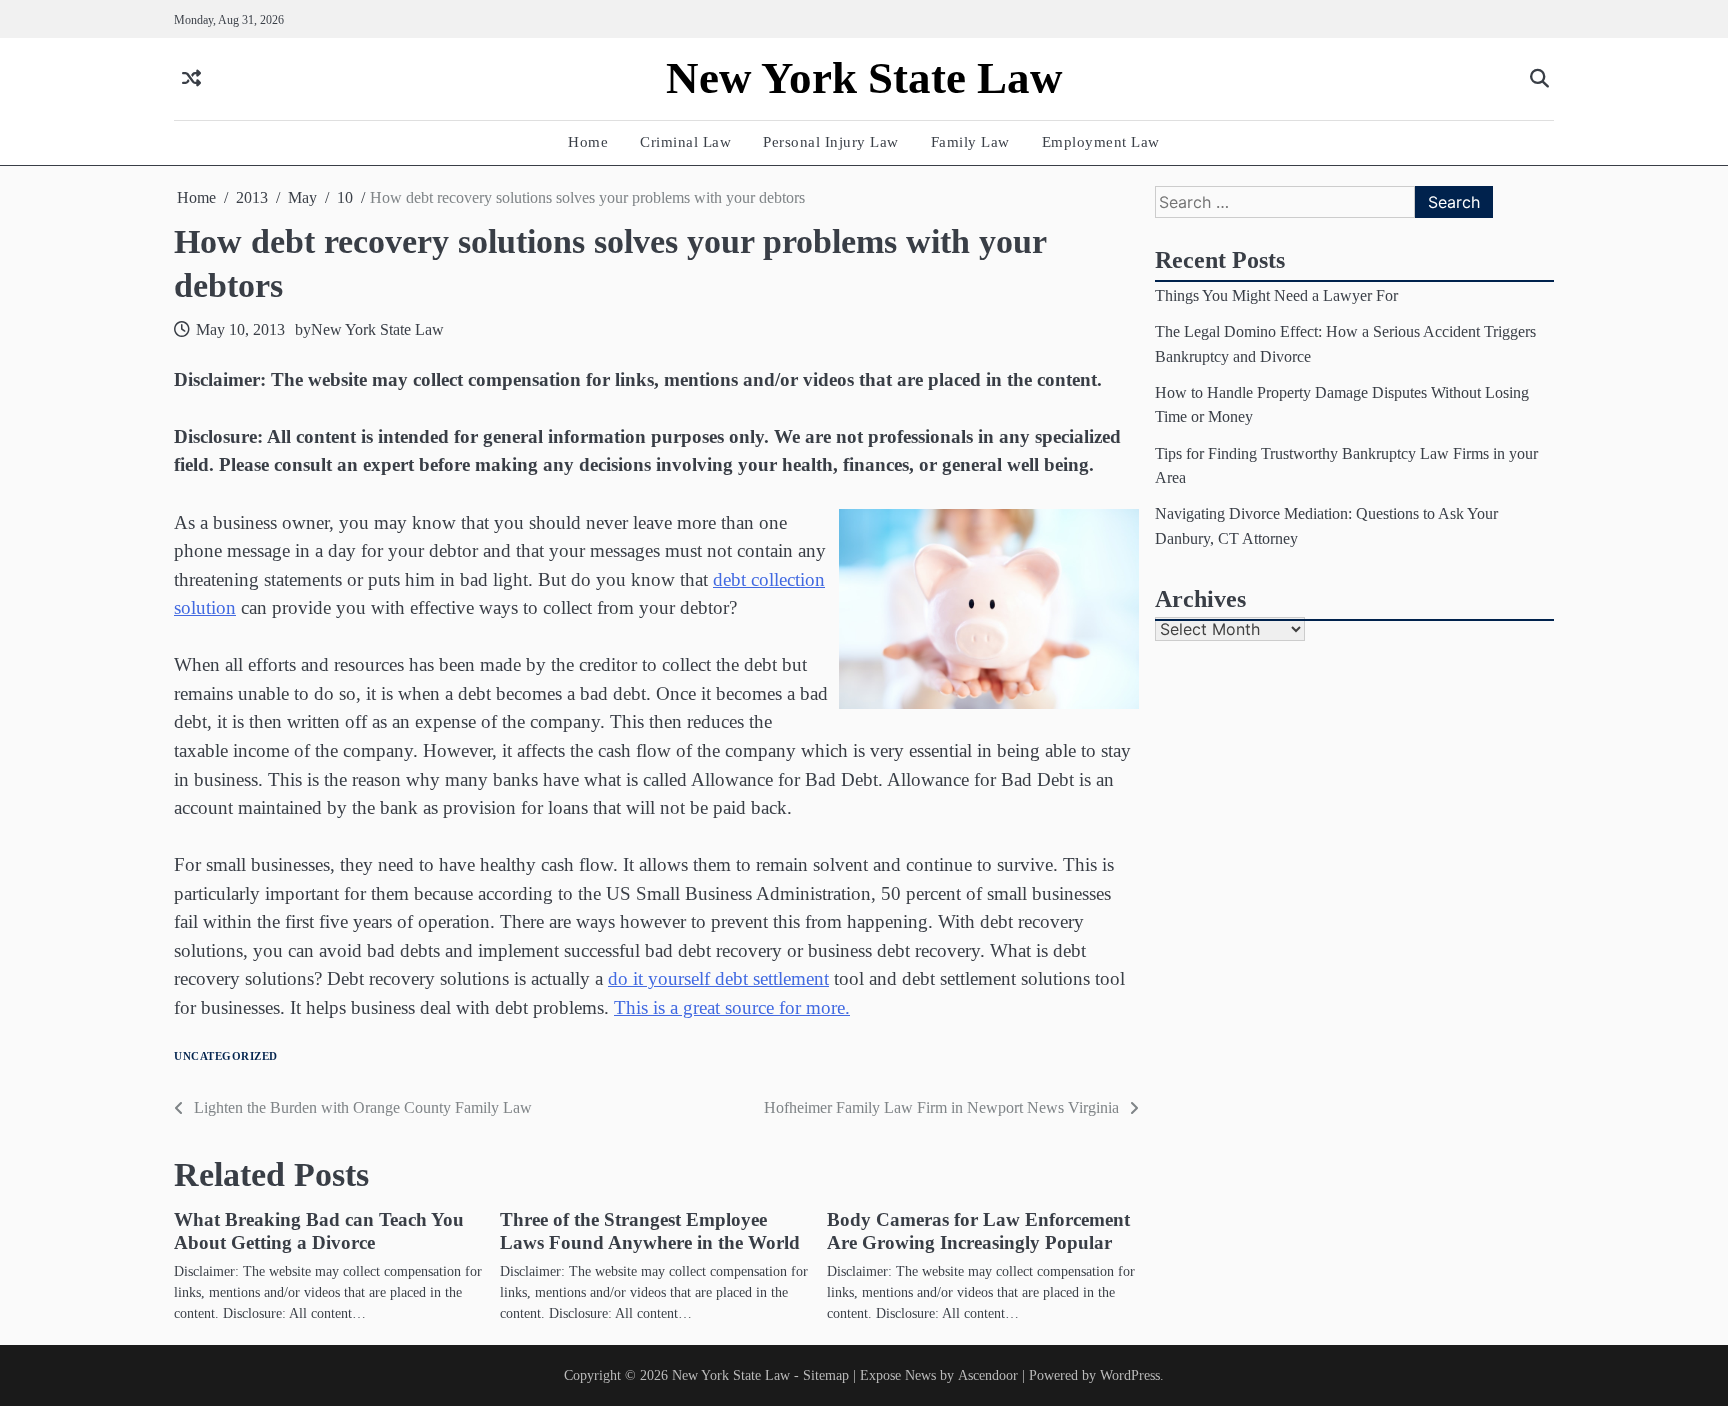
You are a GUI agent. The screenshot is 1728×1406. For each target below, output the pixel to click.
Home (588, 141)
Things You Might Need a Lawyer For (1276, 296)
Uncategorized (226, 1056)
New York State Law (864, 78)
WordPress (1130, 1375)
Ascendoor (988, 1375)
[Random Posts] (191, 79)
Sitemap (826, 1375)
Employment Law (1101, 141)
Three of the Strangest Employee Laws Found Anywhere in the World (650, 1231)
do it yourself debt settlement (718, 978)
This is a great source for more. (732, 1007)
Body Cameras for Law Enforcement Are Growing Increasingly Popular (978, 1231)
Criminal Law (685, 141)
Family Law (970, 141)
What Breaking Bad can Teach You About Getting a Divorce (319, 1231)
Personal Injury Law (831, 141)
